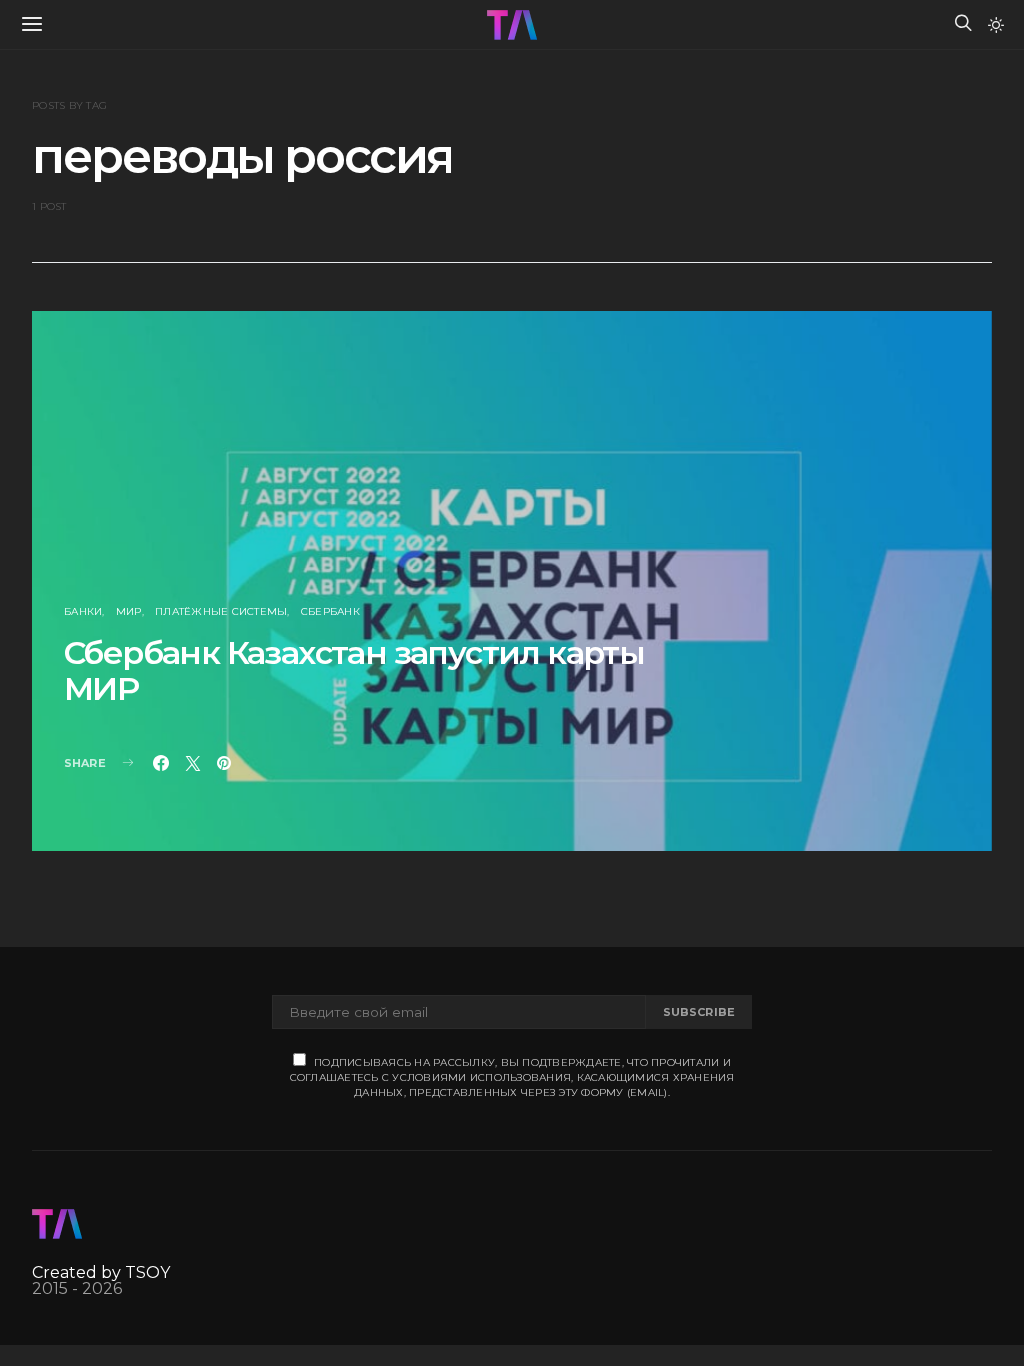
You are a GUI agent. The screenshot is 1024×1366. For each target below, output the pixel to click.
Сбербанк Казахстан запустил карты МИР (354, 670)
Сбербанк (330, 611)
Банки (83, 611)
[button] (996, 25)
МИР (129, 611)
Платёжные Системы (221, 611)
